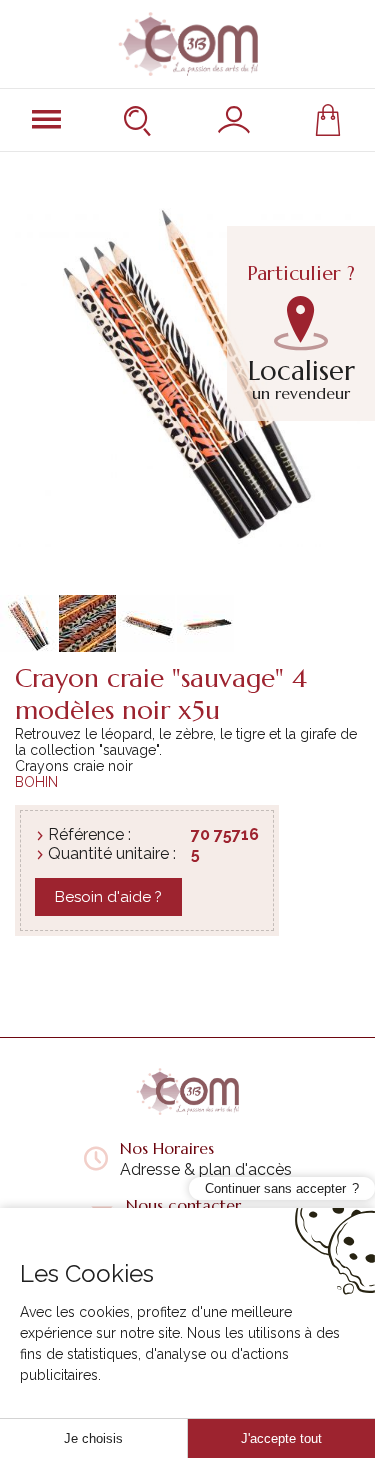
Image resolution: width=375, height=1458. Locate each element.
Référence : (89, 834)
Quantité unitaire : (112, 853)
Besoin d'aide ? (108, 897)
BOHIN (36, 782)
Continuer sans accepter (275, 1188)
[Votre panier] (328, 120)
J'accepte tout (281, 1438)
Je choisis (93, 1438)
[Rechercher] (140, 120)
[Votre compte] (234, 120)
